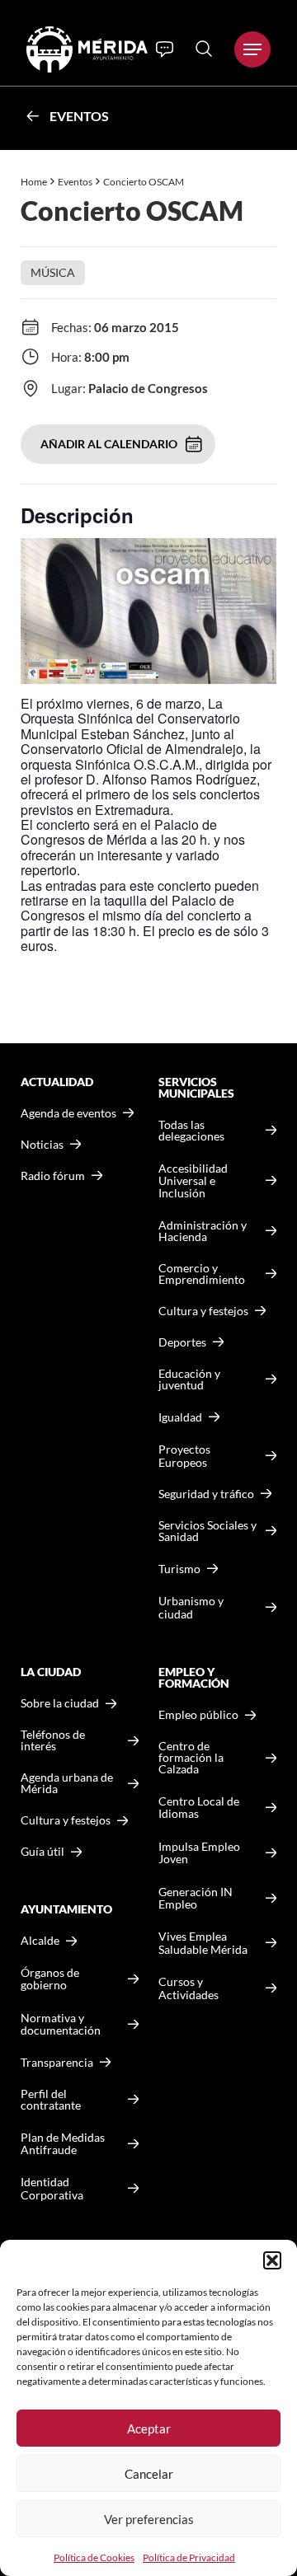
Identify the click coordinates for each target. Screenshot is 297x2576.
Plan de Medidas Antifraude (63, 2144)
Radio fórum (53, 1176)
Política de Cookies (94, 2557)
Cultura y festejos (66, 1820)
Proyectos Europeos (184, 1456)
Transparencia (57, 2063)
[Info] (165, 49)
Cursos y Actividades (189, 1988)
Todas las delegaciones (191, 1131)
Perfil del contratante (51, 2100)
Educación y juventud (189, 1379)
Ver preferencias (149, 2519)
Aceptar (149, 2428)
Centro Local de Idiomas (199, 1808)
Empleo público (198, 1715)
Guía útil (42, 1852)
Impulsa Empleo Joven (199, 1853)
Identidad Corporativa (52, 2188)
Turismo (179, 1569)
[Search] (204, 49)
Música (53, 272)
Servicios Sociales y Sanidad (207, 1531)
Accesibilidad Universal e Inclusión (193, 1181)
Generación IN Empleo (196, 1898)
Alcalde (40, 1941)
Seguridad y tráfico (206, 1494)
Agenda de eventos (68, 1113)
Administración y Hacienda (203, 1231)
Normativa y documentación (61, 2024)
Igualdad (180, 1417)
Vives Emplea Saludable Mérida (203, 1943)
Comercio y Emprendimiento (202, 1274)
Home (34, 182)
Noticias (42, 1145)
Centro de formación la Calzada (191, 1758)
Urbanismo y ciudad (191, 1607)
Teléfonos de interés (53, 1740)
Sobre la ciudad (60, 1703)
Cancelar (149, 2474)
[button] (272, 2260)
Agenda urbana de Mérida (67, 1783)
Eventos (79, 116)
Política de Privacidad (189, 2557)
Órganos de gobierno (50, 1979)
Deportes (182, 1342)
